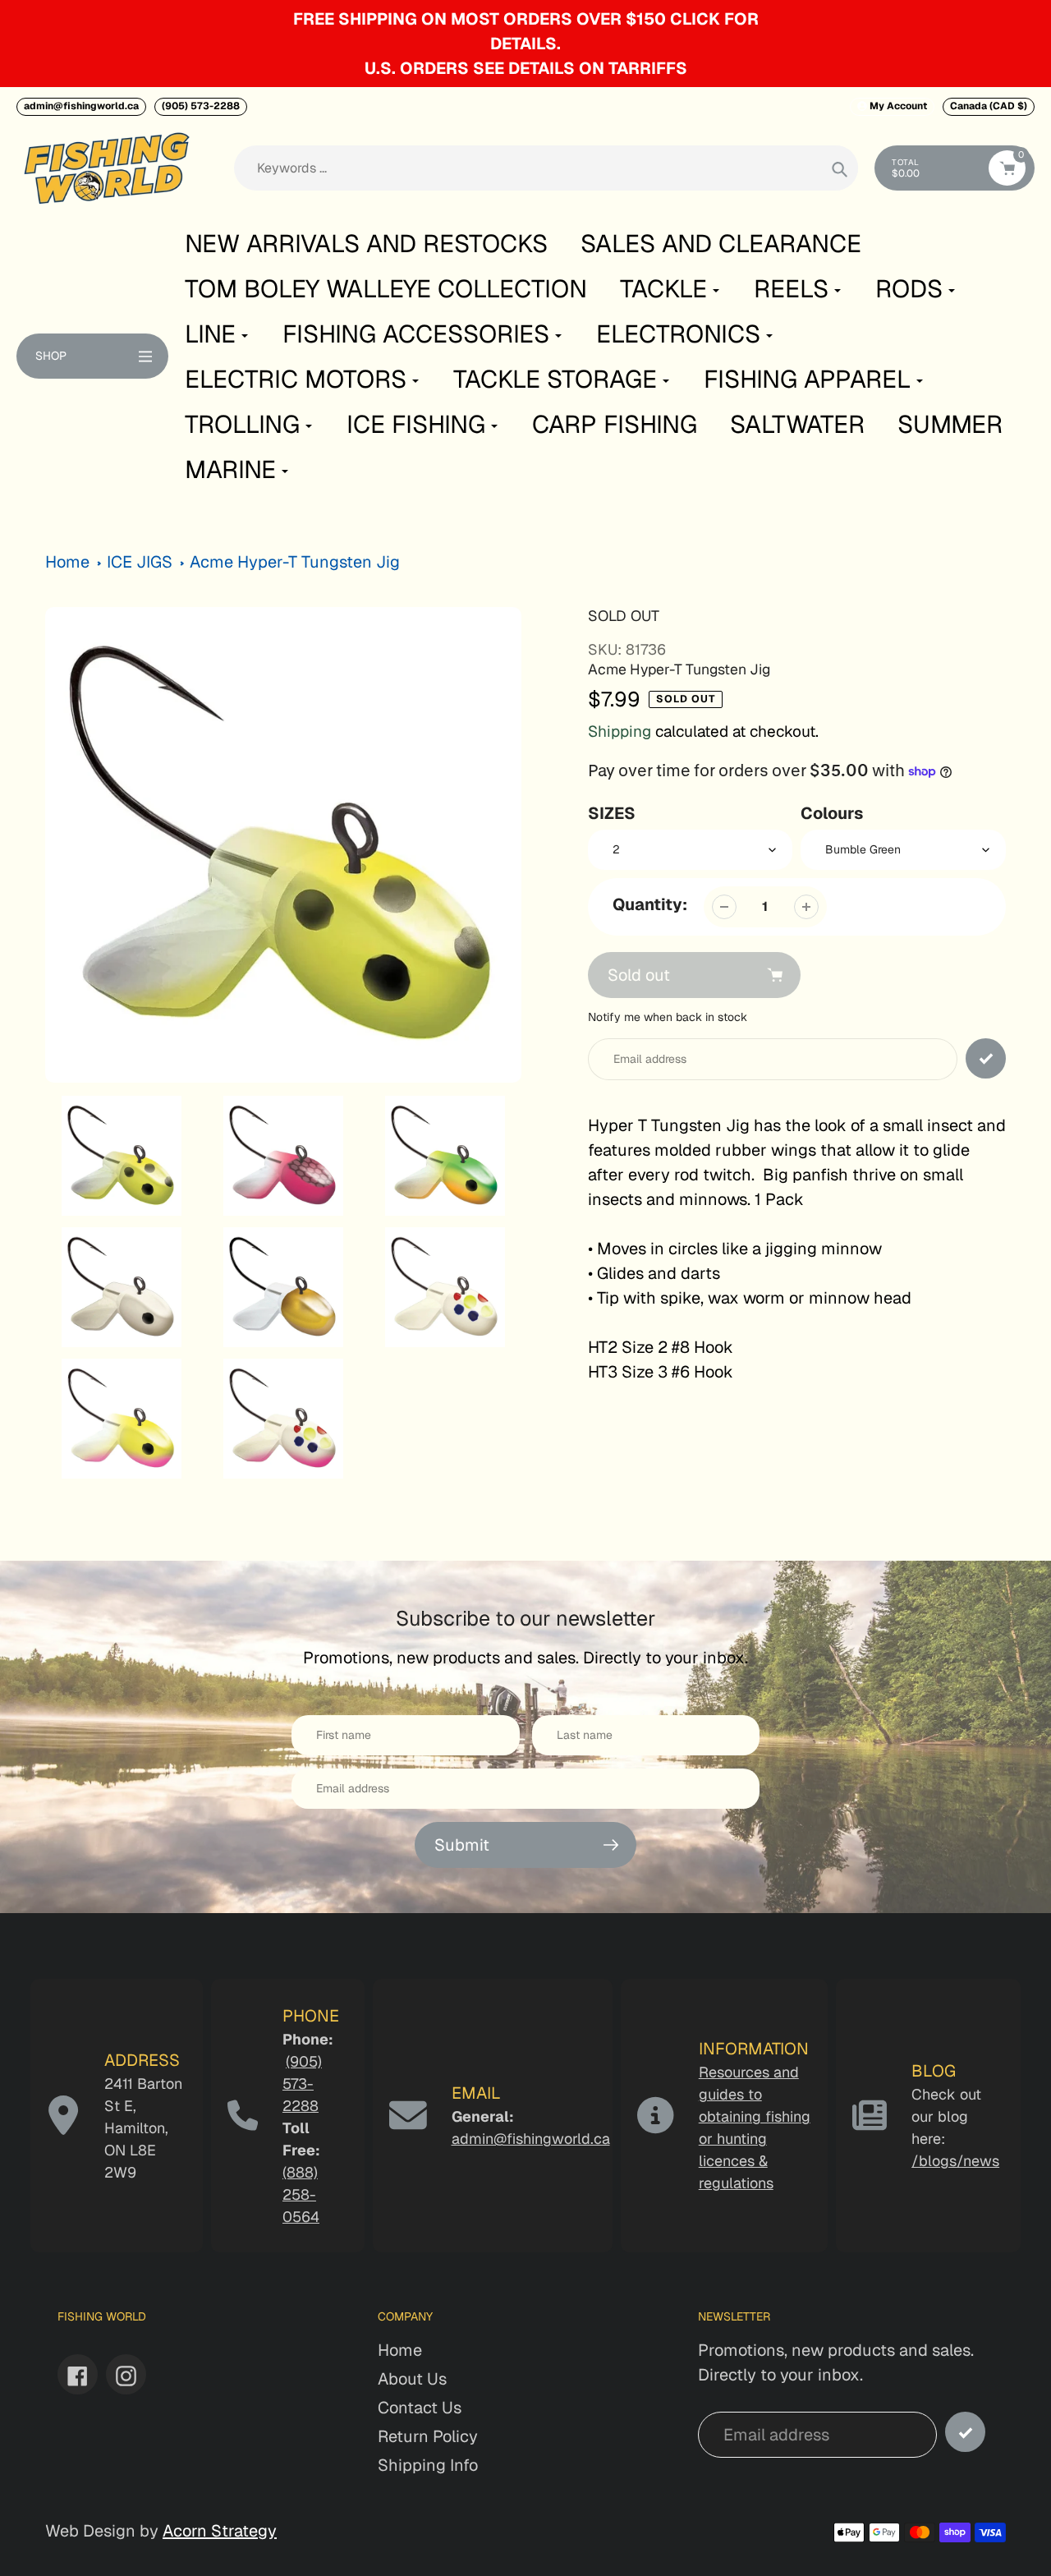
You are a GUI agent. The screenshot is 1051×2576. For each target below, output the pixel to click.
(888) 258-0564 (301, 2194)
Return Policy (428, 2436)
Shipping (620, 731)
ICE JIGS (140, 562)
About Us (412, 2379)
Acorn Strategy (220, 2531)
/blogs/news (955, 2161)
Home (67, 562)
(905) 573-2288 (201, 106)
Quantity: (650, 904)
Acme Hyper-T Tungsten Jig (295, 562)
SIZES (612, 813)
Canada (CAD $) (989, 106)
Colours (832, 813)
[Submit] (965, 2432)
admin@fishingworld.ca (81, 106)
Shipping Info (428, 2465)
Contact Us (420, 2408)
